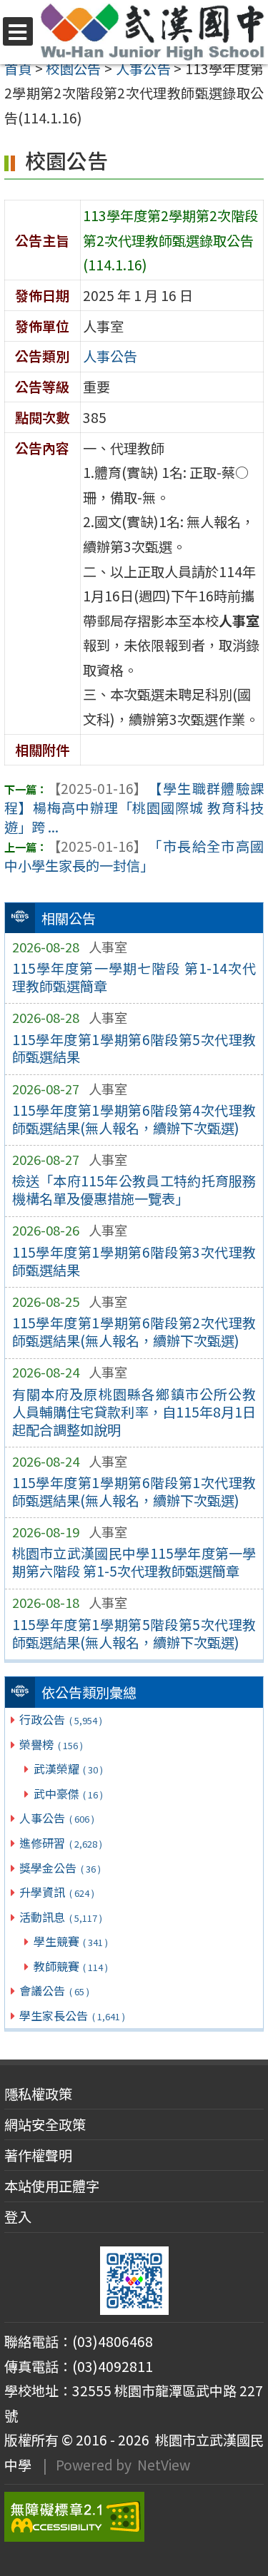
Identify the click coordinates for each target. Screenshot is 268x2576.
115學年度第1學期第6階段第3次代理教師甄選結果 (134, 1261)
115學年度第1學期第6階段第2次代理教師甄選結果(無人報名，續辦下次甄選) (134, 1332)
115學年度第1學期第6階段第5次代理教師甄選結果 (134, 1048)
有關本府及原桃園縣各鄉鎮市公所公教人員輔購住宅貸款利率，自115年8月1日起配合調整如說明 (134, 1412)
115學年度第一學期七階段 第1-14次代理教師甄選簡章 (134, 977)
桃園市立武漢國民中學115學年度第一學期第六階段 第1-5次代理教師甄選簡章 (134, 1562)
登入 (18, 2216)
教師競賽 (71, 1966)
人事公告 (56, 1818)
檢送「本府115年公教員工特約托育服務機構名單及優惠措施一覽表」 (134, 1190)
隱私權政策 (38, 2094)
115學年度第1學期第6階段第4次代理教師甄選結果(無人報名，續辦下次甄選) (134, 1119)
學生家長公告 (72, 2015)
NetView (164, 2465)
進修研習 (60, 1843)
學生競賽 (71, 1941)
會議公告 (54, 1990)
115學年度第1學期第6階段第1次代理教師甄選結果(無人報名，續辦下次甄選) (134, 1491)
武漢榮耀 (68, 1768)
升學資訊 (56, 1892)
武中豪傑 (68, 1793)
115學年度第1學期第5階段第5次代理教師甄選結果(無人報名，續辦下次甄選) (134, 1633)
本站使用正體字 (52, 2186)
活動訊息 (60, 1917)
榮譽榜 (51, 1744)
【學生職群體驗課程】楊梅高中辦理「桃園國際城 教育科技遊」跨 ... (134, 808)
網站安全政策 (45, 2124)
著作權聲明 (38, 2155)
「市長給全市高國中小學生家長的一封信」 (134, 856)
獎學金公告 (60, 1868)
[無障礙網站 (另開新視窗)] (134, 2517)
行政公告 (60, 1719)
